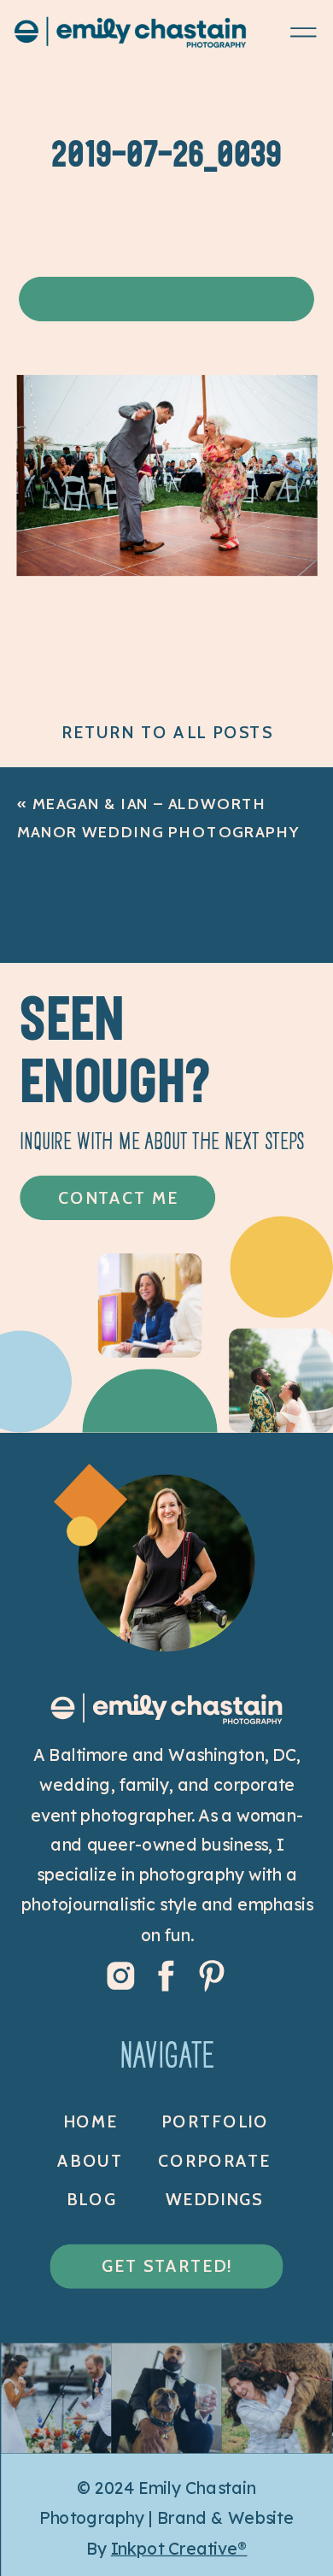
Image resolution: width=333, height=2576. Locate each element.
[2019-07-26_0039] (167, 569)
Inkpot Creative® (179, 2547)
